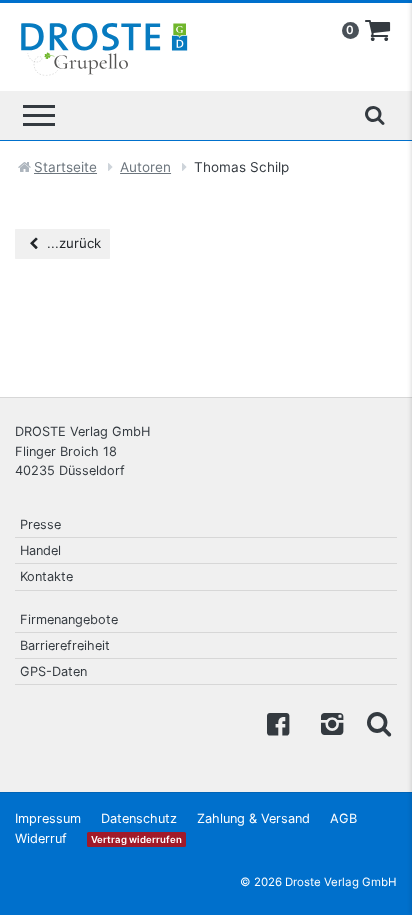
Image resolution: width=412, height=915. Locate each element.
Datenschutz (139, 818)
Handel (40, 550)
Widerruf (41, 838)
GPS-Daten (53, 671)
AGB (343, 818)
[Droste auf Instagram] (328, 722)
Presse (40, 524)
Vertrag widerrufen (136, 839)
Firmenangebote (69, 619)
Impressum (48, 818)
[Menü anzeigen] (39, 115)
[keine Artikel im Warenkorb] (378, 31)
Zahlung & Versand (253, 818)
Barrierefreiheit (65, 645)
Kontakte (46, 576)
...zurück (72, 243)
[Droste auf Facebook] (278, 722)
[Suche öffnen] (374, 115)
